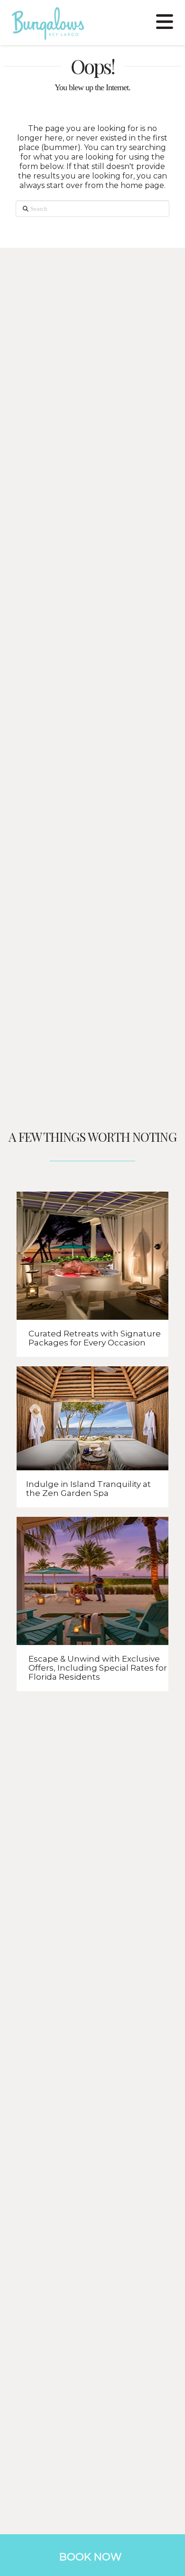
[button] (165, 20)
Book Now (90, 2557)
